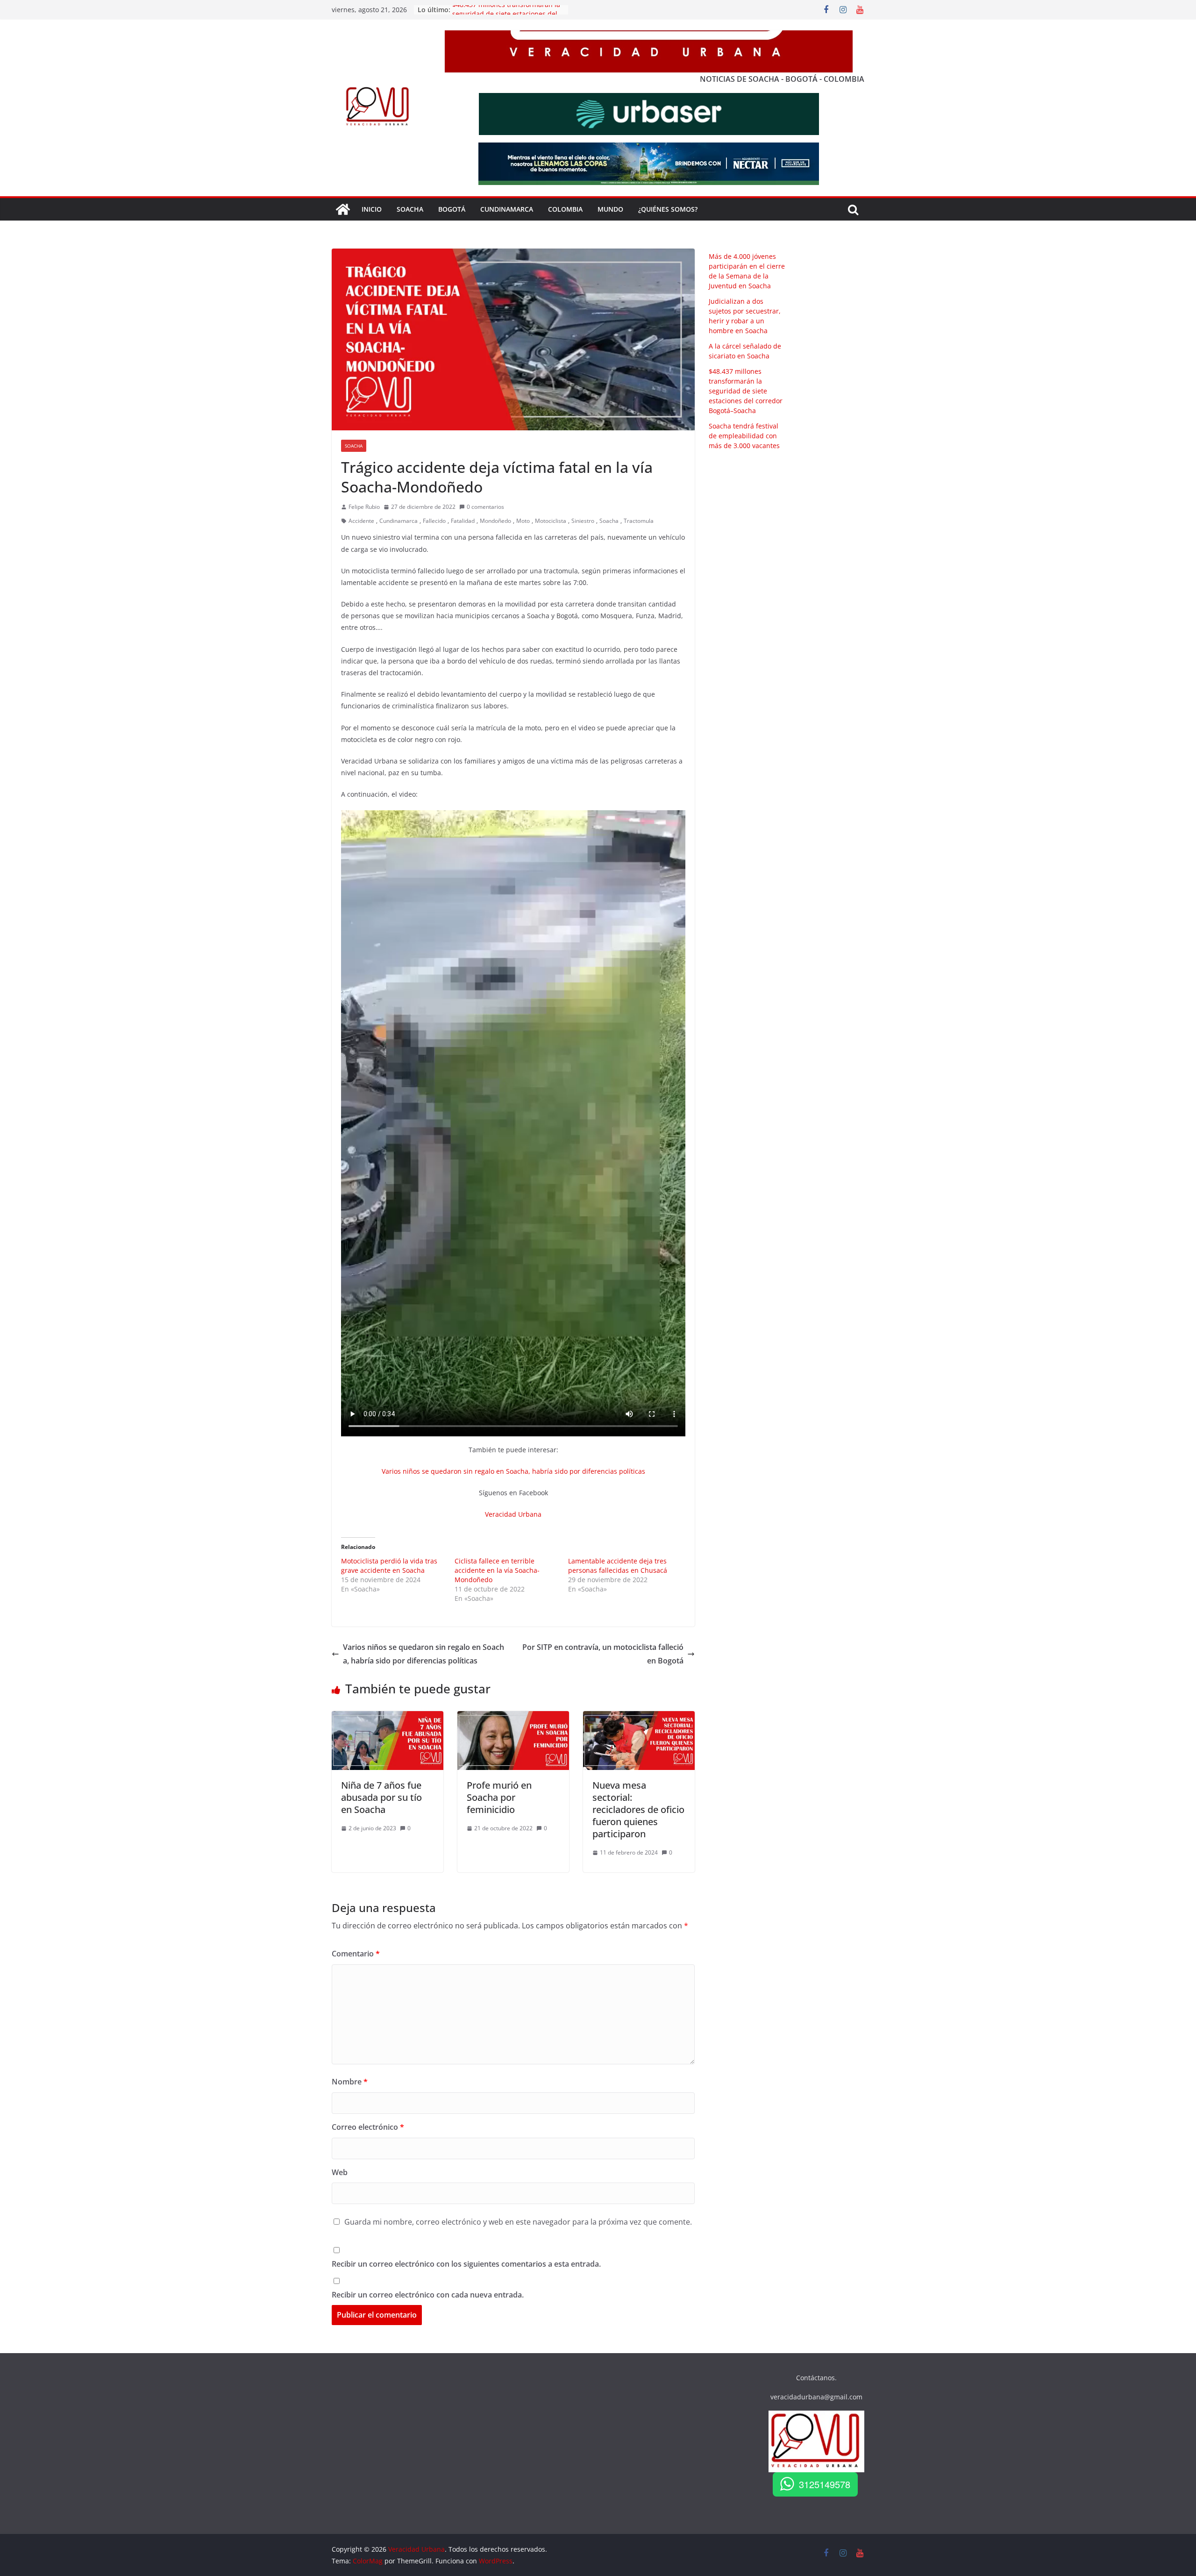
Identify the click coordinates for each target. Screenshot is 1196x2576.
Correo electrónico (368, 2127)
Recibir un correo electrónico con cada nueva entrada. (428, 2295)
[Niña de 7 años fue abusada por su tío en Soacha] (388, 1718)
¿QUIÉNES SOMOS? (668, 209)
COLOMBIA (565, 209)
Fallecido (434, 521)
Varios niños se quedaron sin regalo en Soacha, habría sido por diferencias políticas (513, 1471)
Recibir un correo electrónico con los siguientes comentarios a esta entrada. (466, 2264)
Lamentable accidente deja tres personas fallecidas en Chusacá (618, 1566)
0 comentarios (485, 507)
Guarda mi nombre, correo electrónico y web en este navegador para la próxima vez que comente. (518, 2222)
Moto (523, 521)
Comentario (356, 1954)
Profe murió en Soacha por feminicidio (499, 1797)
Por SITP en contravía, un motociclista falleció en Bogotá (603, 1654)
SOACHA (410, 209)
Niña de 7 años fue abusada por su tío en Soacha (381, 1797)
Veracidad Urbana (513, 1514)
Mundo (610, 209)
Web (340, 2172)
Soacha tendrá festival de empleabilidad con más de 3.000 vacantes (744, 436)
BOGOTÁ (452, 209)
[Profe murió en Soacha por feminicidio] (513, 1718)
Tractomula (639, 521)
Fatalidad (463, 521)
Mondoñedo (495, 521)
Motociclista (551, 521)
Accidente (361, 521)
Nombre (350, 2082)
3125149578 (825, 2484)
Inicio (372, 209)
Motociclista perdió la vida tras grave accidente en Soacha (389, 1566)
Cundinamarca (507, 209)
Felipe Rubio (364, 507)
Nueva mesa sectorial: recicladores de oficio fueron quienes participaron (638, 1809)
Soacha (354, 446)
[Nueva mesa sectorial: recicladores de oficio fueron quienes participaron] (639, 1718)
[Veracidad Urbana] (343, 209)
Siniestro (583, 521)
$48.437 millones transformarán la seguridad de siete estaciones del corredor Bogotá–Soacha (746, 391)
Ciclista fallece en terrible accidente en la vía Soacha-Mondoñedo (497, 1570)
